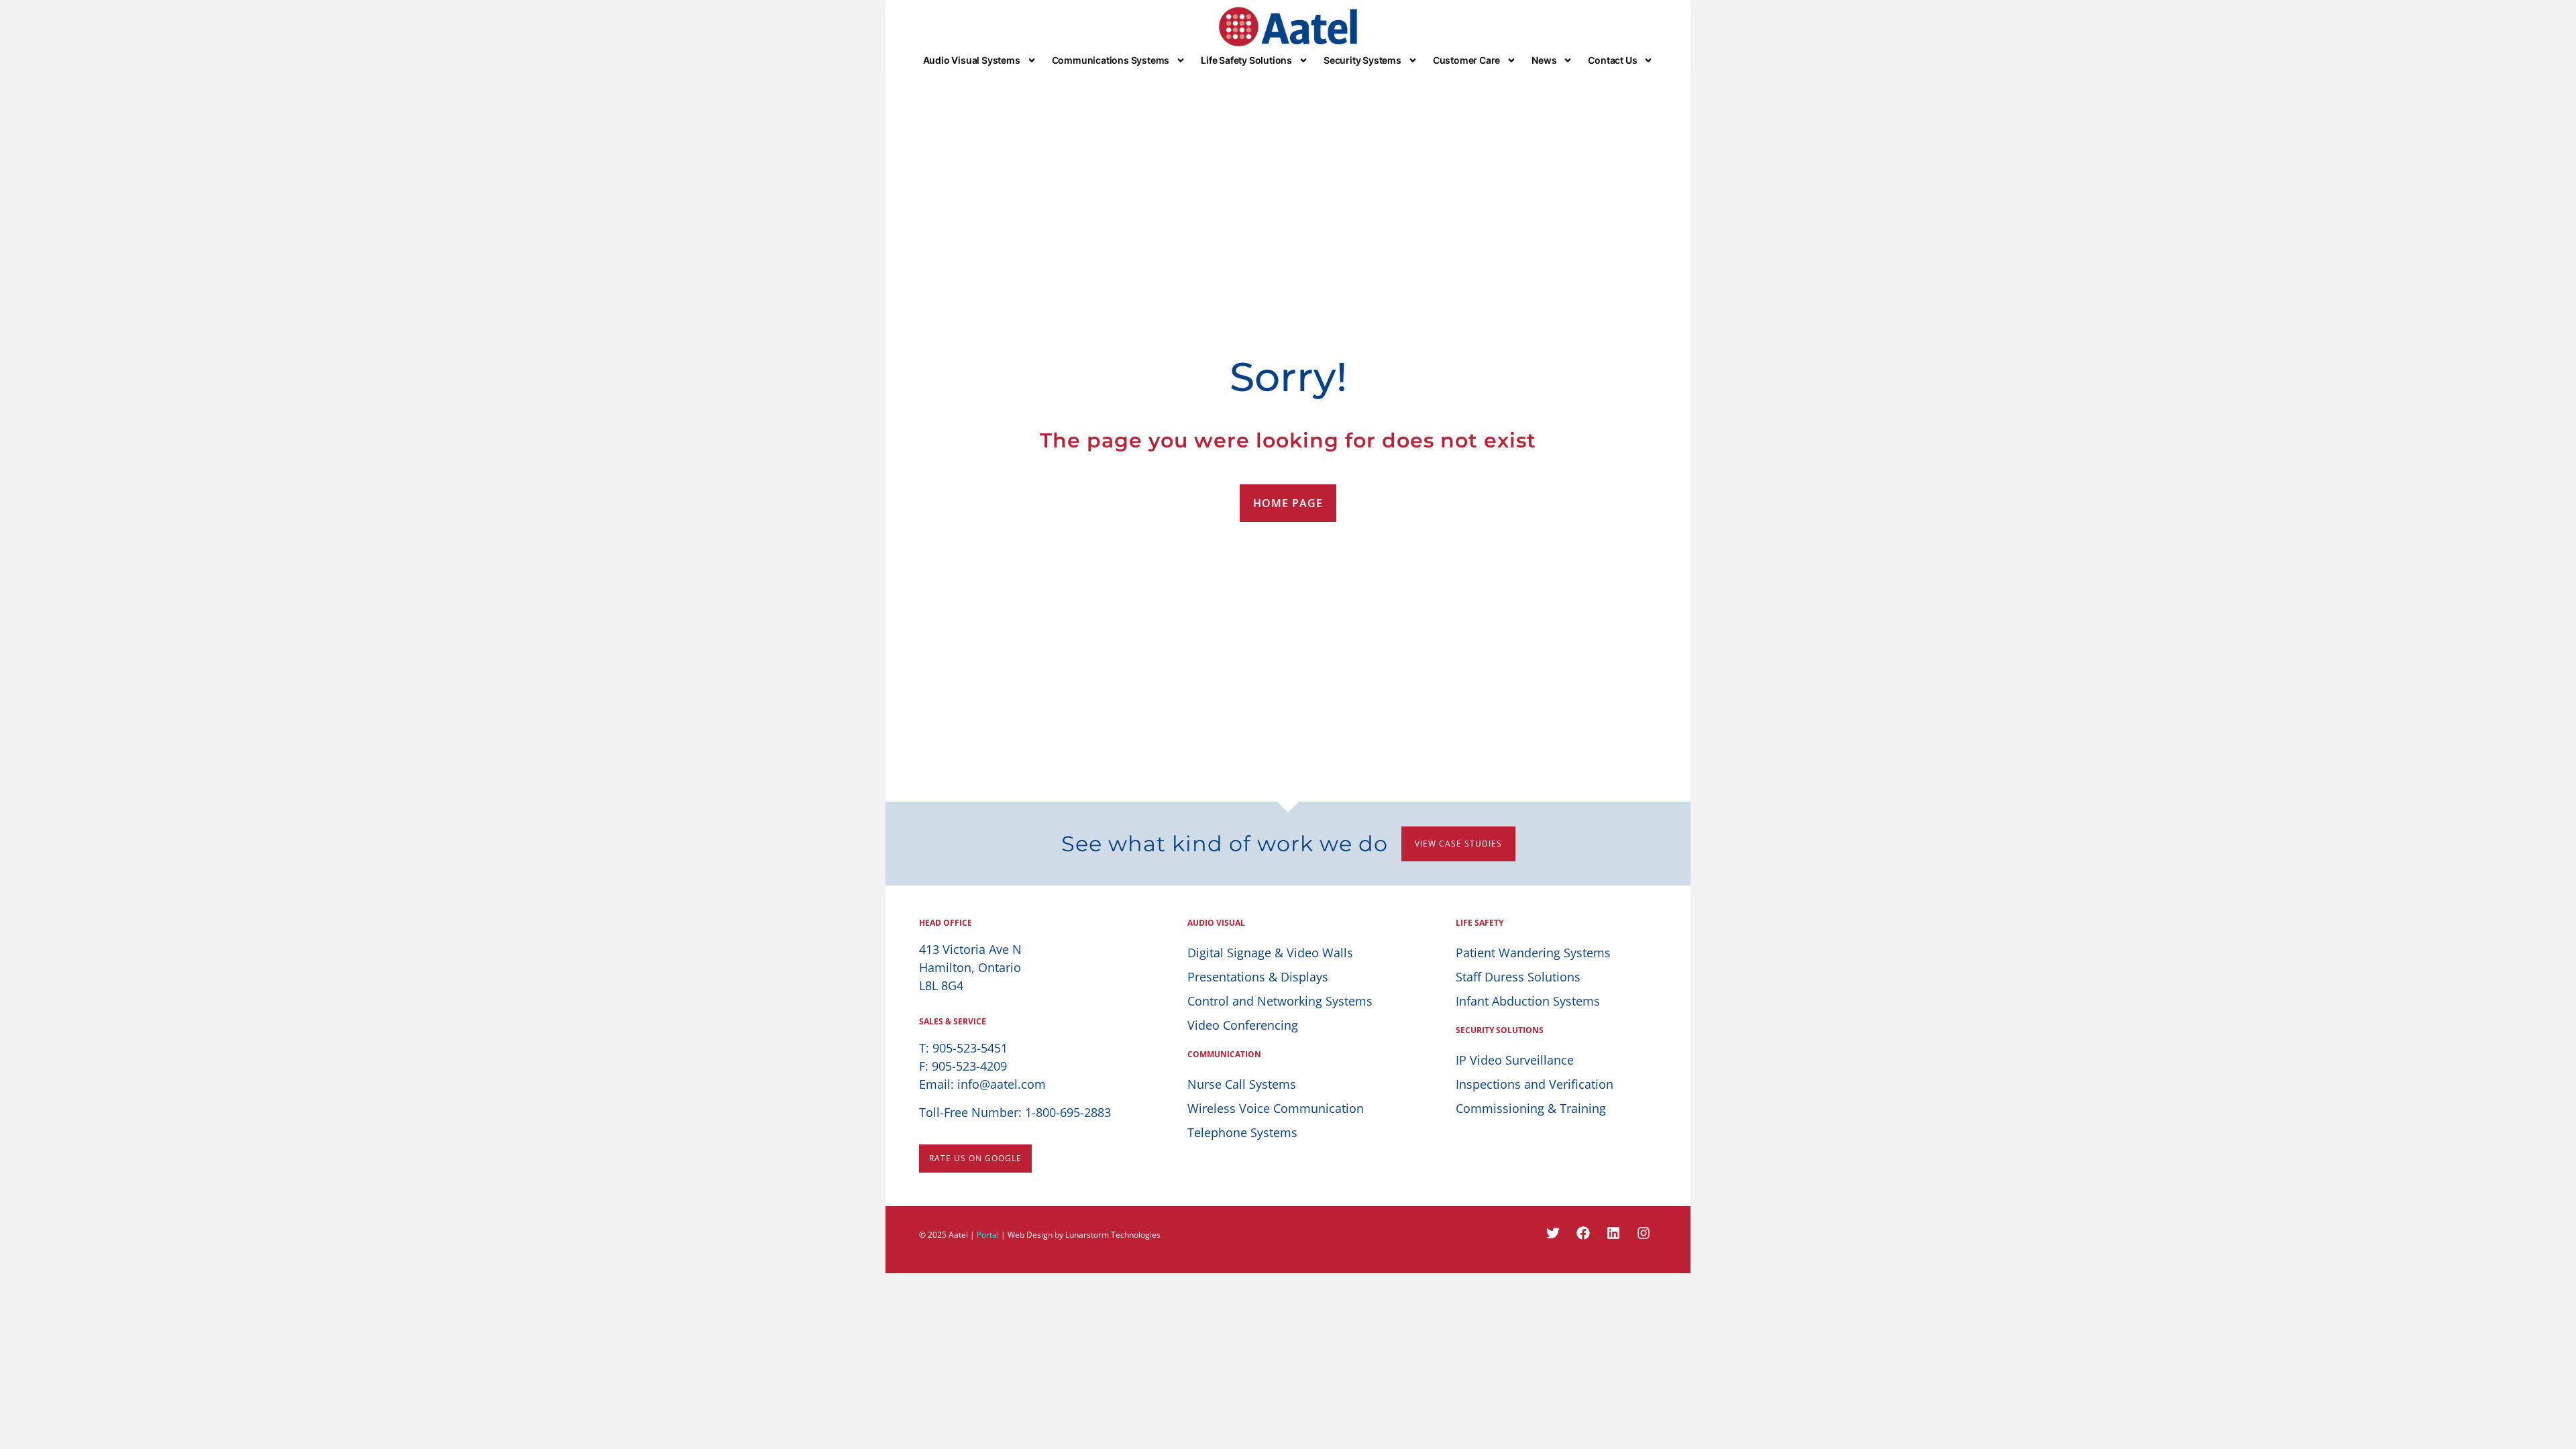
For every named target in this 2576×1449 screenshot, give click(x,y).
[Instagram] (1644, 1233)
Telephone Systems (1242, 1132)
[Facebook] (1583, 1233)
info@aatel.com (1002, 1084)
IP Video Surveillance (1515, 1060)
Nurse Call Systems (1242, 1084)
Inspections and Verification (1535, 1084)
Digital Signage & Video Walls (1270, 953)
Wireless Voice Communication (1276, 1108)
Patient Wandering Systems (1533, 953)
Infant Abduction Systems (1528, 1001)
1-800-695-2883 (1068, 1112)
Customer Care (1466, 60)
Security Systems (1362, 60)
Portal (988, 1235)
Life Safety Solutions (1246, 60)
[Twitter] (1553, 1233)
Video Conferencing (1243, 1025)
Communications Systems (1111, 60)
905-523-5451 (970, 1048)
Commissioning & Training (1531, 1108)
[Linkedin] (1613, 1233)
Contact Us (1612, 60)
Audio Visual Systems (972, 60)
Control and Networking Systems (1280, 1001)
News (1544, 60)
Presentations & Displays (1258, 977)
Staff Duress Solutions (1518, 977)
